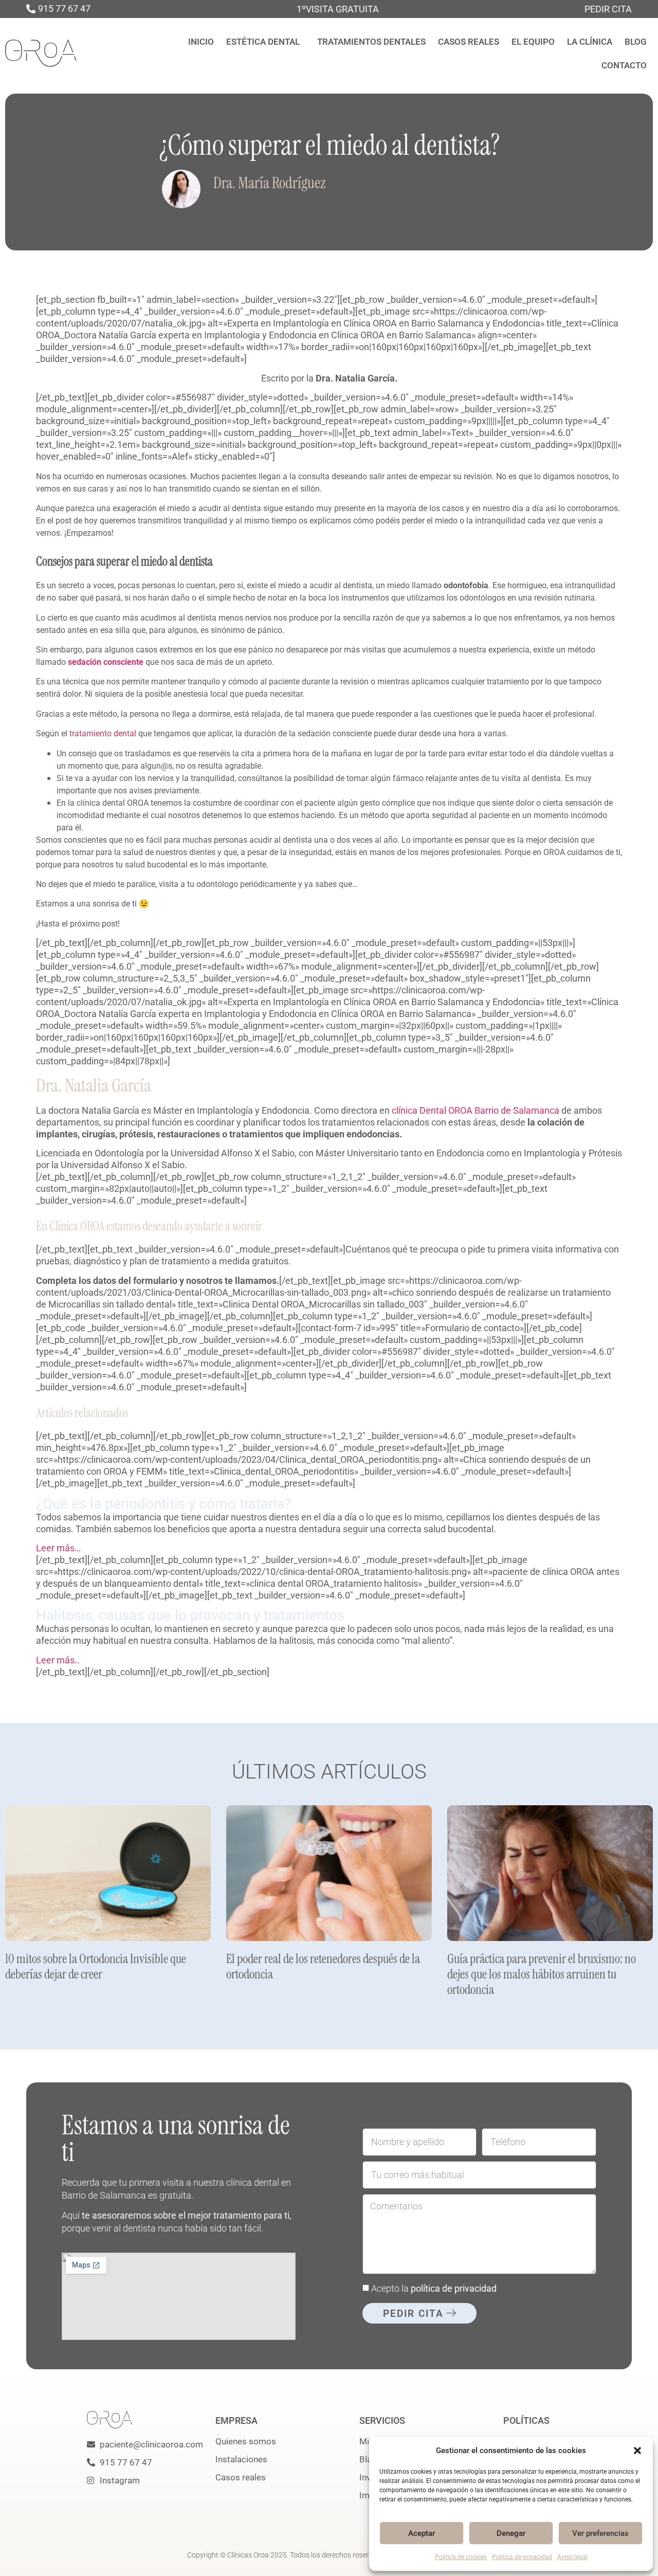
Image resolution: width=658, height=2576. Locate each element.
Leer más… (58, 1548)
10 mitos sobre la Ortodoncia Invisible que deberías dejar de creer (96, 1966)
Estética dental (263, 42)
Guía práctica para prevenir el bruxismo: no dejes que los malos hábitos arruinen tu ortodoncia (542, 1974)
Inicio (201, 42)
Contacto (624, 65)
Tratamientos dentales (371, 42)
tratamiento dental (103, 733)
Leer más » (20, 1989)
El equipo (533, 42)
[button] (637, 2451)
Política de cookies (461, 2557)
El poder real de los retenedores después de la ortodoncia (323, 1966)
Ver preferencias (600, 2533)
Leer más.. (58, 1660)
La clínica (590, 42)
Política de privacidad (522, 2557)
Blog (636, 42)
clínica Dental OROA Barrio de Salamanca (476, 1110)
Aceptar (422, 2533)
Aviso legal (572, 2557)
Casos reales (469, 42)
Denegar (511, 2533)
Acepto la (434, 2288)
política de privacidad (454, 2288)
